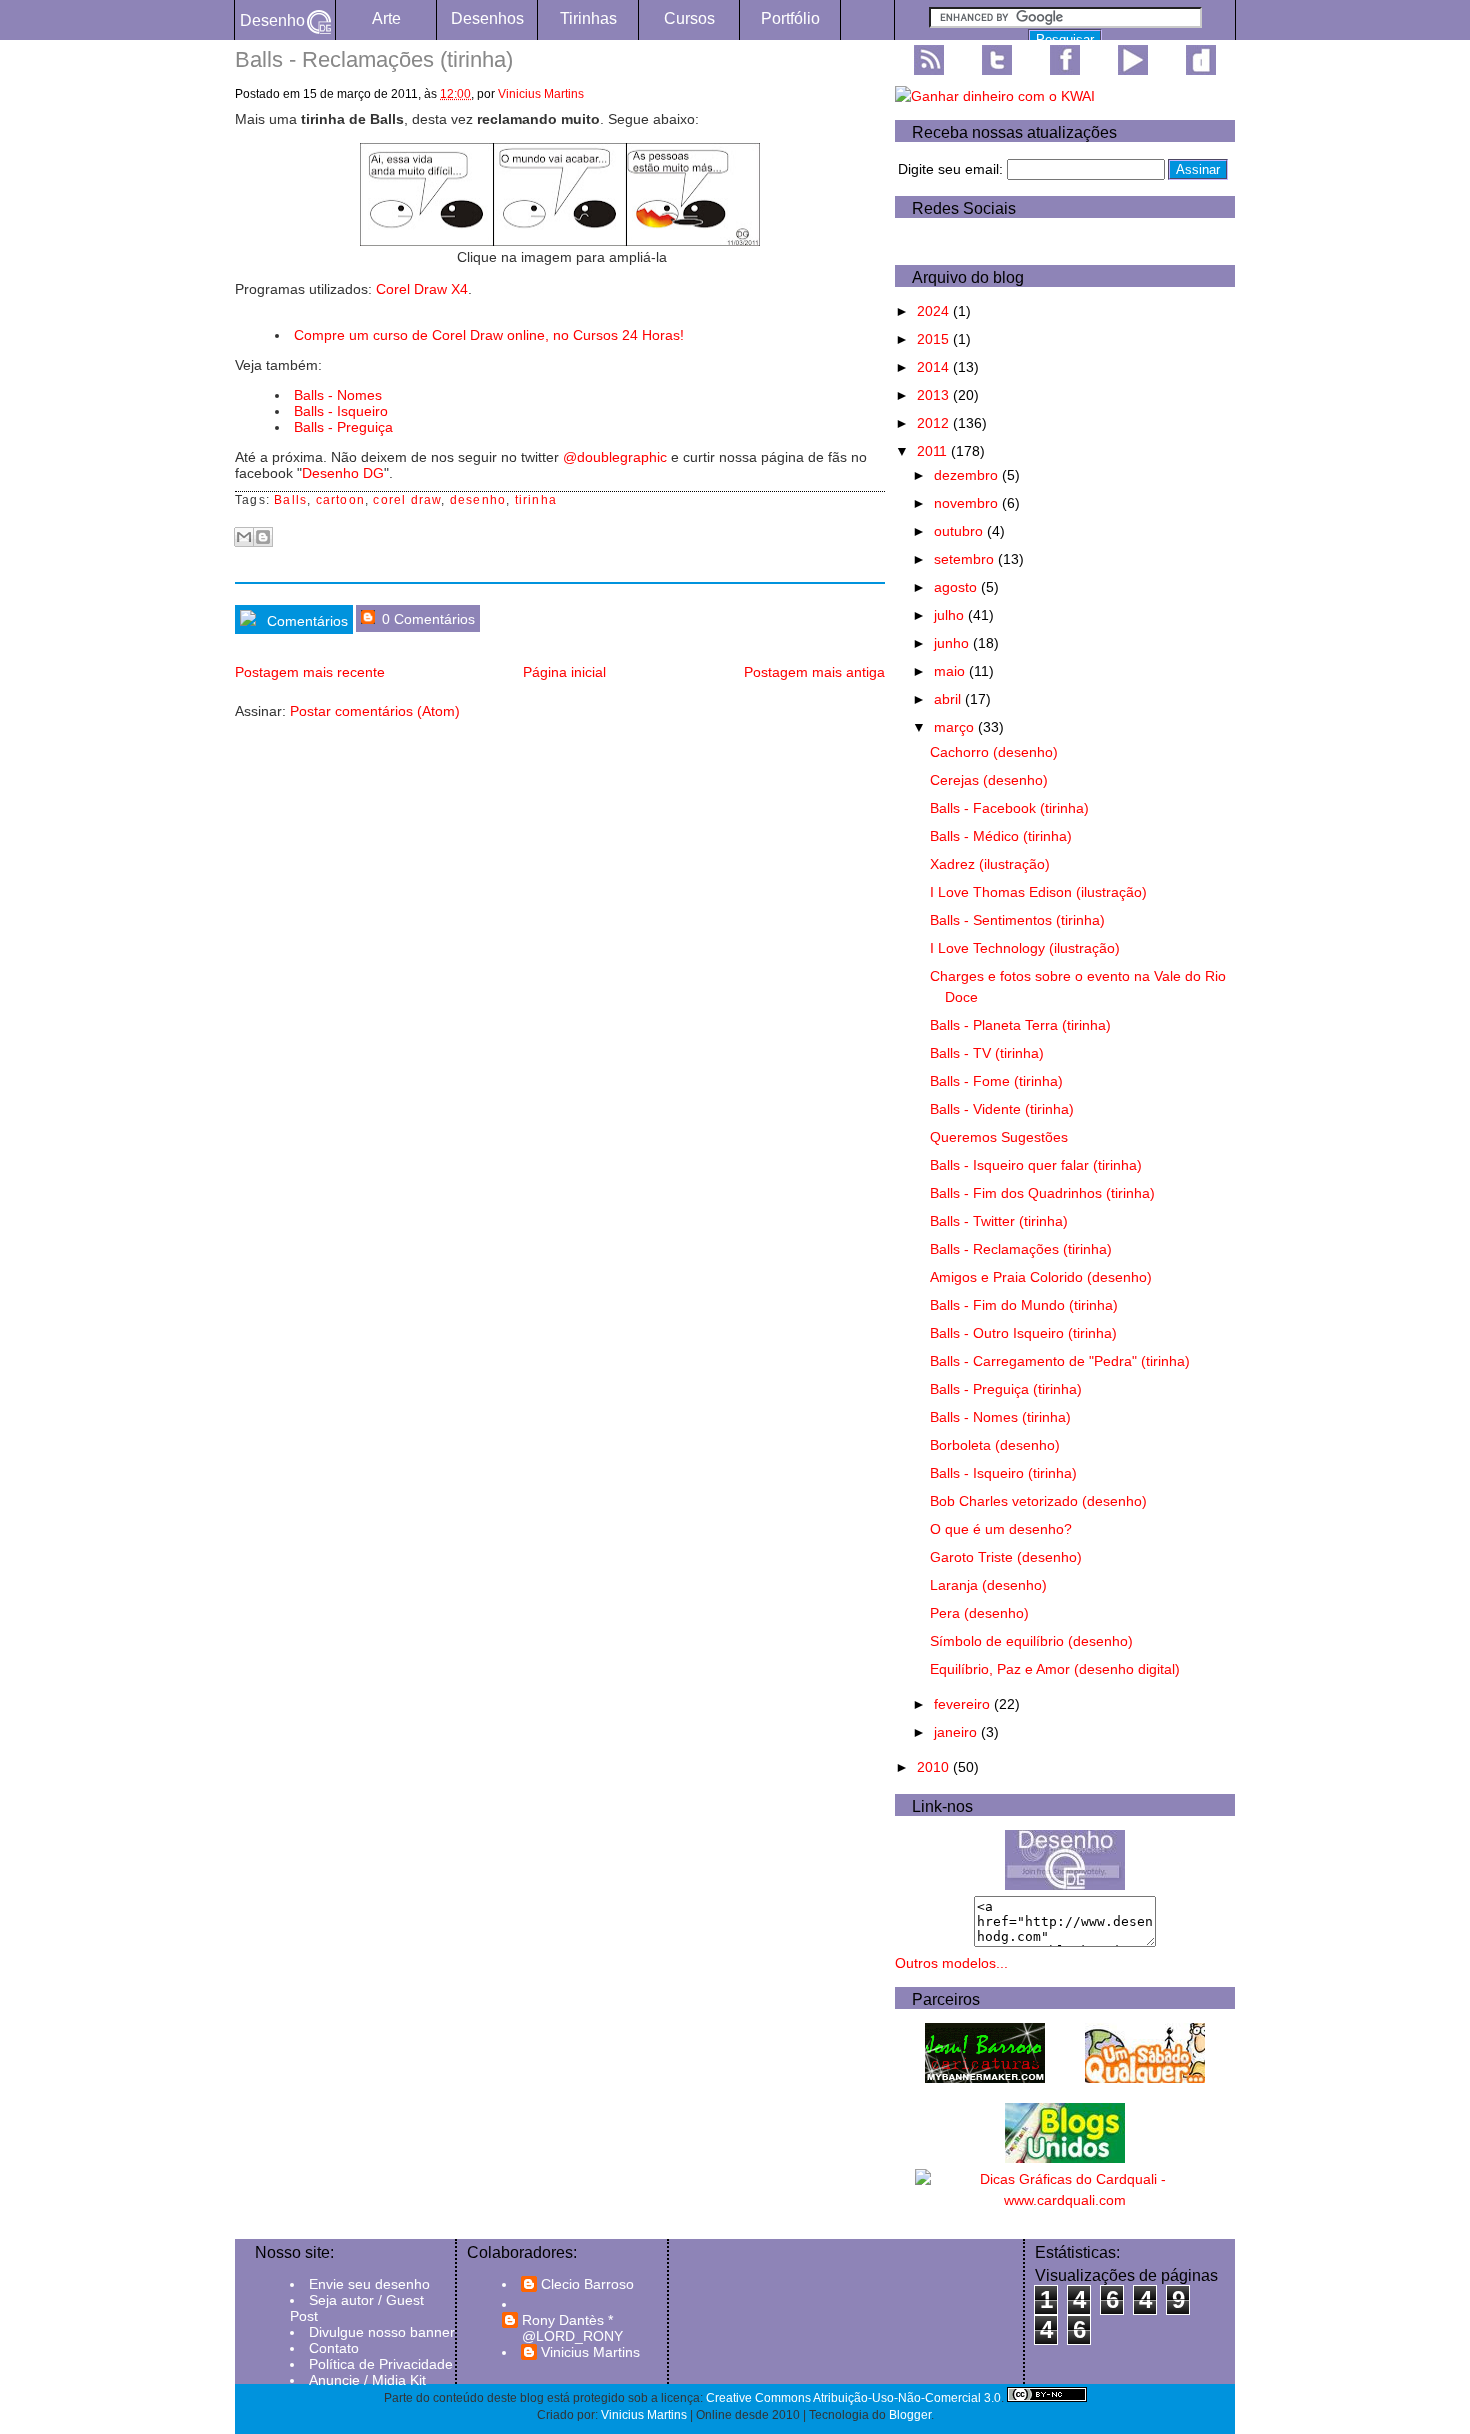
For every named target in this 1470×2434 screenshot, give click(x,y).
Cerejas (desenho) (989, 780)
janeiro (957, 1732)
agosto (957, 587)
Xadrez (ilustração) (990, 864)
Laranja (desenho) (988, 1585)
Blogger (910, 2415)
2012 (935, 423)
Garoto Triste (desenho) (1006, 1557)
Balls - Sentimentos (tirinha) (1017, 920)
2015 (935, 339)
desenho (478, 500)
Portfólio (790, 18)
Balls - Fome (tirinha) (996, 1081)
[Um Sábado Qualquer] (1145, 2078)
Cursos (689, 18)
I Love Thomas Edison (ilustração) (1038, 892)
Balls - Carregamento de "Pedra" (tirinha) (1060, 1361)
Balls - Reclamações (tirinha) (1021, 1249)
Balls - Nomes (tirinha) (1000, 1417)
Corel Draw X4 (422, 289)
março (956, 727)
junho (953, 643)
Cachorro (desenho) (994, 752)
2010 (935, 1767)
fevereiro (964, 1704)
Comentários (305, 621)
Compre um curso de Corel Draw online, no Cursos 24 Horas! (489, 335)
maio (951, 671)
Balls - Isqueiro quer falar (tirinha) (1036, 1165)
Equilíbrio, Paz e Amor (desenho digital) (1055, 1669)
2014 (935, 367)
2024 (935, 311)
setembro (966, 559)
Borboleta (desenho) (995, 1445)
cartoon (340, 500)
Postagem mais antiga (814, 672)
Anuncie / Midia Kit (367, 2380)
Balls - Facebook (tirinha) (1009, 808)
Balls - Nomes (338, 395)
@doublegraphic (615, 457)
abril (949, 699)
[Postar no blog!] (263, 537)
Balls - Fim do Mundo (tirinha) (1024, 1305)
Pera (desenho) (979, 1613)
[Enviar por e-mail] (244, 537)
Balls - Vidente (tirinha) (1002, 1109)
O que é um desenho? (1001, 1529)
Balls (290, 500)
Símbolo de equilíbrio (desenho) (1031, 1641)
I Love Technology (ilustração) (1025, 948)
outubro (960, 531)
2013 (935, 395)
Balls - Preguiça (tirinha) (1006, 1389)
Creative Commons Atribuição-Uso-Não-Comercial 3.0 (853, 2398)
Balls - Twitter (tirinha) (999, 1221)
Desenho (272, 20)
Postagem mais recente (310, 672)
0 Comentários (426, 619)
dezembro (968, 475)
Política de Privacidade (381, 2364)
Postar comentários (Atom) (375, 711)
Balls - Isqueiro (341, 411)
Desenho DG (343, 473)
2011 (934, 451)
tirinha (536, 500)
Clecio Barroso (587, 2284)
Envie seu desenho (369, 2284)
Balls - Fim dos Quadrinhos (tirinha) (1042, 1193)
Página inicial (564, 672)
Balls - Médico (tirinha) (1001, 836)
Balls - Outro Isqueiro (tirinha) (1023, 1333)
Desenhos (487, 18)
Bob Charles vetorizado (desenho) (1038, 1501)
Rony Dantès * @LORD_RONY (572, 2328)
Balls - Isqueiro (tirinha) (1003, 1473)
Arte (386, 18)
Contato (334, 2348)
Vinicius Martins (541, 94)
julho (951, 615)
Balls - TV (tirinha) (987, 1053)
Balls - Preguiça (343, 427)
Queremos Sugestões (999, 1137)
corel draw (407, 500)
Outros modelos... (951, 1963)
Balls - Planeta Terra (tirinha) (1020, 1025)
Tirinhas (588, 18)
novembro (968, 503)
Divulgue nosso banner (382, 2332)
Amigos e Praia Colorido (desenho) (1041, 1277)
